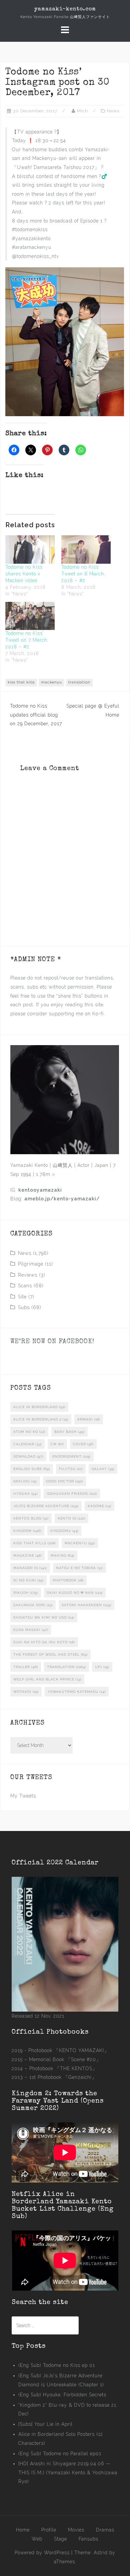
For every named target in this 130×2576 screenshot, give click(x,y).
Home (23, 2530)
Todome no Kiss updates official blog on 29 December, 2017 (36, 715)
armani (89, 1419)
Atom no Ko (29, 1432)
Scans (25, 1286)
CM (57, 1444)
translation (79, 682)
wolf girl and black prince (47, 1679)
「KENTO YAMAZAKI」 (81, 2050)
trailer (26, 1667)
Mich (82, 111)
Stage (60, 2539)
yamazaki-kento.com (65, 9)
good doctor (64, 1481)
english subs (32, 1469)
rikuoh (26, 1593)
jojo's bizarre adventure (46, 1506)
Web (37, 2539)
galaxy (103, 1469)
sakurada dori (33, 1605)
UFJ (102, 1667)
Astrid (101, 2553)
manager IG (30, 1568)
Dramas (105, 2530)
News (113, 111)
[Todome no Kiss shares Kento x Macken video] (30, 549)
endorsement (71, 1456)
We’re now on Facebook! (52, 1342)
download (28, 1456)
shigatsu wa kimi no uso (44, 1617)
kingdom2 (64, 1531)
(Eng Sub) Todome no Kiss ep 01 (57, 2365)
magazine (27, 1555)
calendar (27, 1444)
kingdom (27, 1531)
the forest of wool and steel (50, 1654)
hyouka (25, 1494)
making (62, 1555)
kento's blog (31, 1518)
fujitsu (71, 1469)
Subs (24, 1307)
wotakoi (26, 1692)
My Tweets (23, 1796)
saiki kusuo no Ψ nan (75, 1593)
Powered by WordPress (42, 2553)
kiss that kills (21, 682)
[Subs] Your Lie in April (45, 2424)
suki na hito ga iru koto (44, 1642)
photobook (68, 1580)
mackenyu (51, 682)
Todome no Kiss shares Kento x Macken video (24, 574)
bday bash (69, 1432)
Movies (76, 2530)
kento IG (71, 1518)
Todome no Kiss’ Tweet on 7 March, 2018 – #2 (27, 640)
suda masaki (31, 1630)
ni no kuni (28, 1580)
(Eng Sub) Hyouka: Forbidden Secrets (62, 2395)
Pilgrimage (31, 1264)
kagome (99, 1506)
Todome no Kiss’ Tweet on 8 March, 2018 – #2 (83, 574)
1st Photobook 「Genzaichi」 (63, 2077)
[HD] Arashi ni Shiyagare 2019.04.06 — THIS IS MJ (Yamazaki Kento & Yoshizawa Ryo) (68, 2472)
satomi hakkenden (86, 1605)
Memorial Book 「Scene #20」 (65, 2059)
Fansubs (88, 2539)
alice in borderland (39, 1407)
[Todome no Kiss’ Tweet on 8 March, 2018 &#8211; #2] (86, 549)
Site (22, 1297)
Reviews (28, 1275)
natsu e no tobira (79, 1568)
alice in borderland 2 (41, 1419)
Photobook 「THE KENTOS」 (63, 2068)
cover (83, 1444)
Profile (49, 2530)
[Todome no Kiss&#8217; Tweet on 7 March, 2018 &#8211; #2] (30, 616)
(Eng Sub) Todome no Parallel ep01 (60, 2454)
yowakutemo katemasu (77, 1692)
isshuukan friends (72, 1494)
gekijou (25, 1481)
